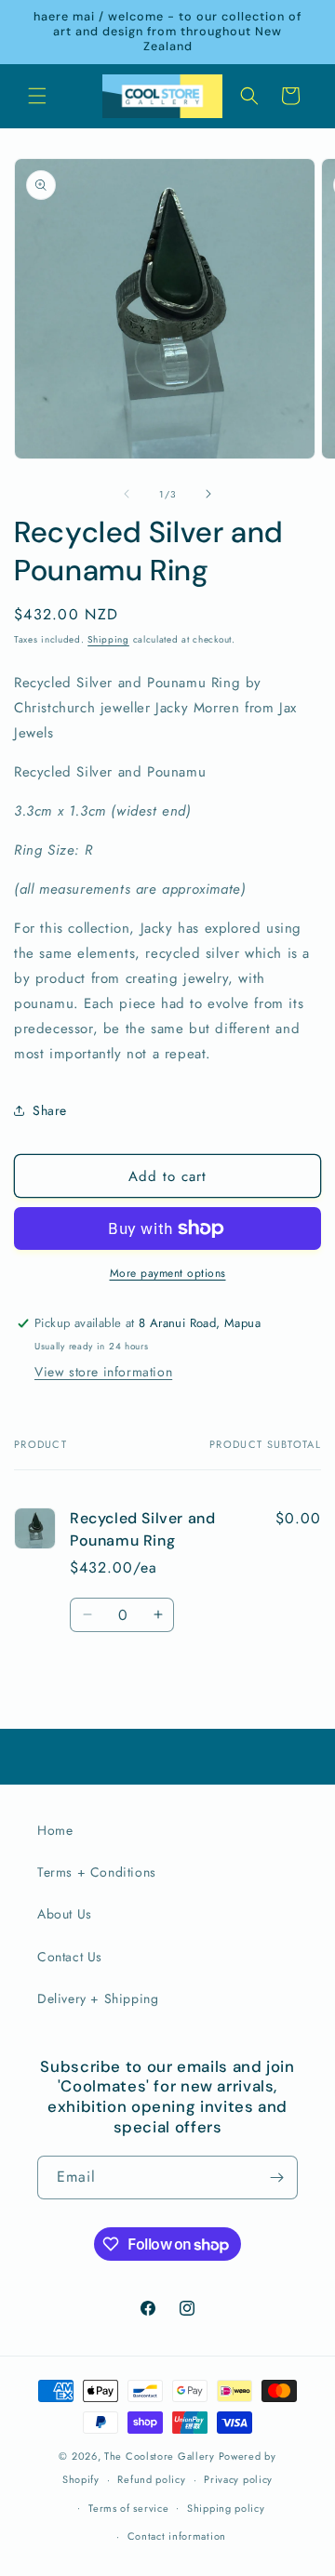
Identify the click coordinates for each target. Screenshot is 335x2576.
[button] (37, 96)
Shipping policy (226, 2508)
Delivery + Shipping (98, 1998)
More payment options (168, 1273)
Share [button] (50, 1110)
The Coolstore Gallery (160, 2456)
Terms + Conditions (97, 1872)
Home (55, 1830)
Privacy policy (238, 2479)
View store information (103, 1372)
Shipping (108, 639)
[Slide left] (127, 494)
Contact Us (70, 1957)
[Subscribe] (276, 2178)
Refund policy (151, 2479)
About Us (65, 1914)
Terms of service (128, 2508)
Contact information (177, 2536)
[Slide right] (208, 494)
